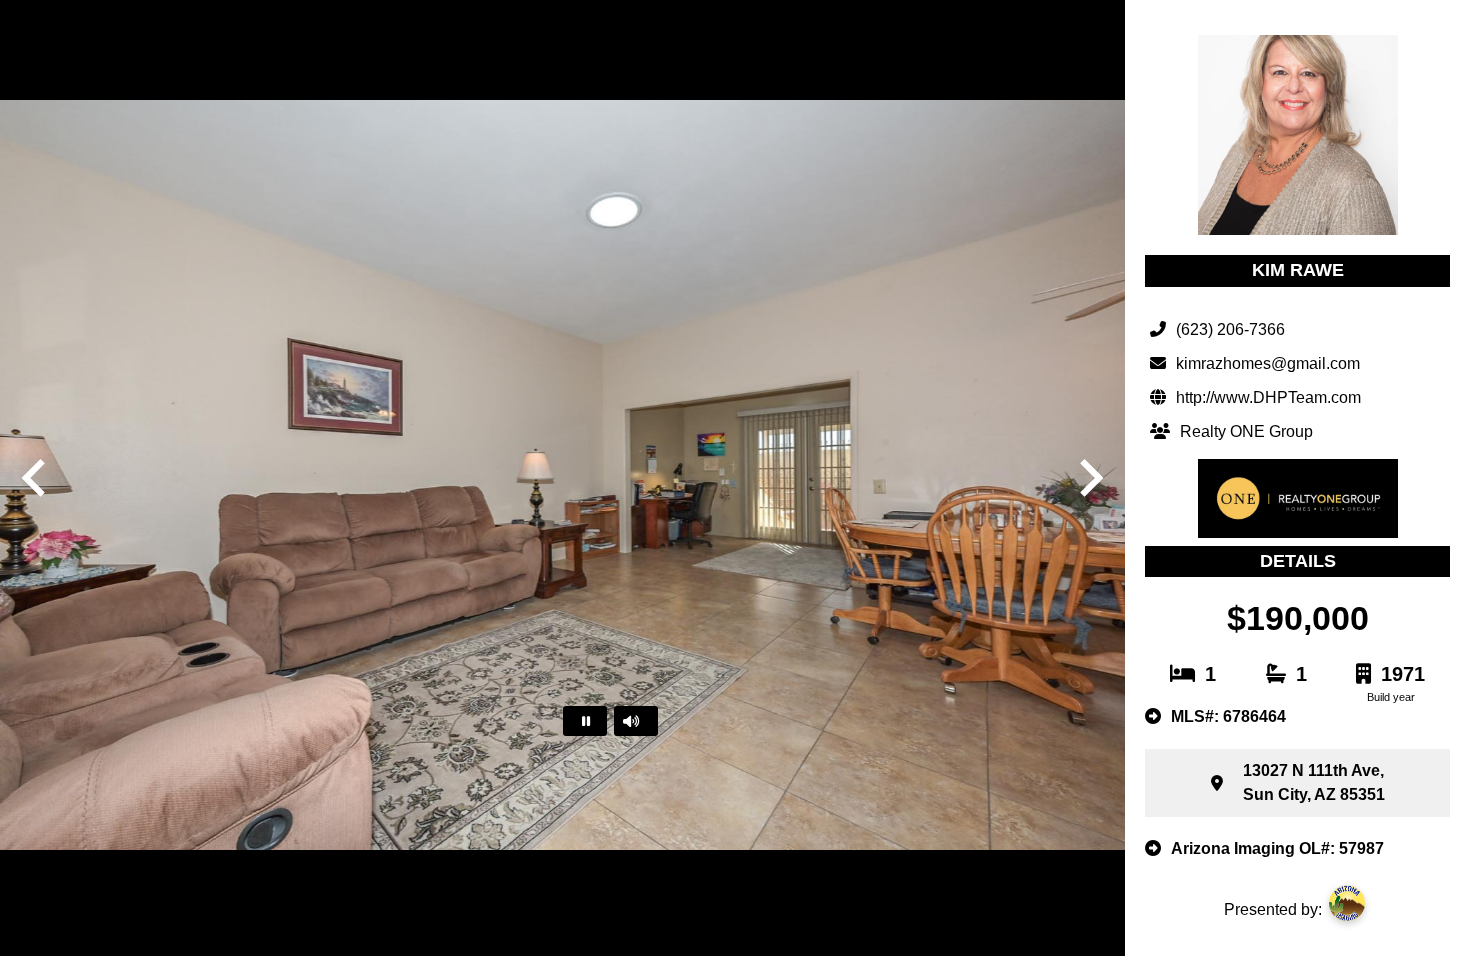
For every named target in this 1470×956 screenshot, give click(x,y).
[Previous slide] (36, 478)
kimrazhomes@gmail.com (1268, 363)
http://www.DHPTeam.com (1268, 397)
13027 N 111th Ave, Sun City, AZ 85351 (1314, 782)
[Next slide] (1089, 478)
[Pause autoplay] (585, 721)
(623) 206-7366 (1230, 329)
